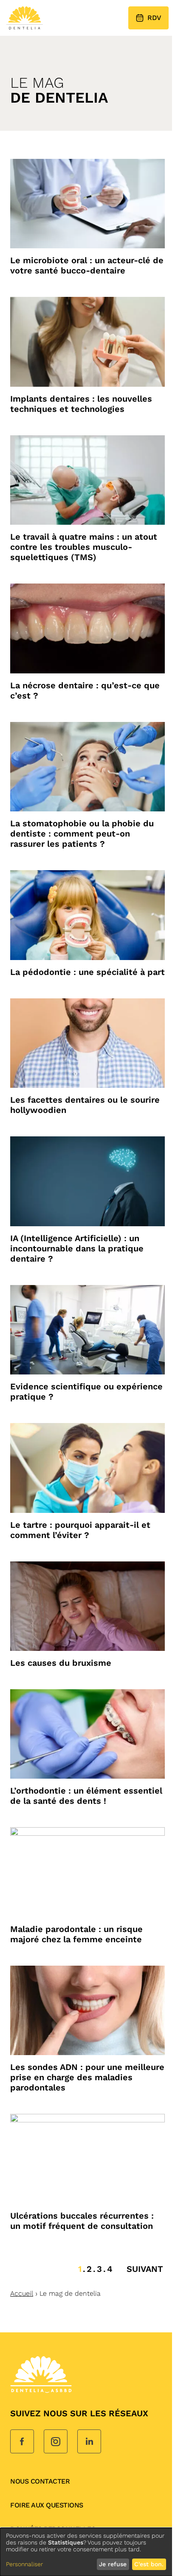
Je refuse (113, 2564)
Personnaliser (24, 2564)
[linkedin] (89, 2442)
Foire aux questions (47, 2505)
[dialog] (87, 2552)
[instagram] (56, 2442)
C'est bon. (149, 2564)
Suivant (145, 2269)
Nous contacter (40, 2481)
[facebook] (22, 2442)
